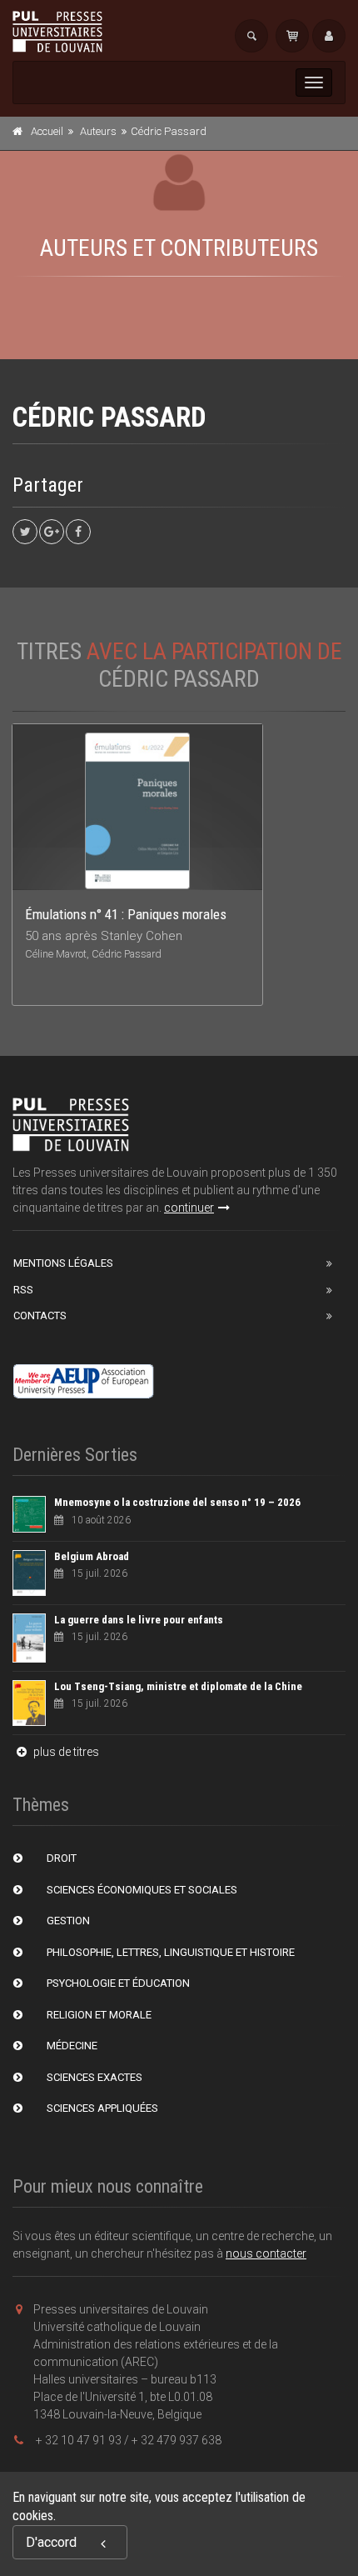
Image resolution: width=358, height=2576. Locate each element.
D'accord (51, 2542)
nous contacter (266, 2253)
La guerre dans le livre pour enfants (139, 1620)
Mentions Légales (63, 1263)
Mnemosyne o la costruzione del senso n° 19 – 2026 (177, 1502)
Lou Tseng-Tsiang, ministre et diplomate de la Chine (178, 1686)
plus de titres (65, 1752)
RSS (23, 1290)
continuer (189, 1208)
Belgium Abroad (92, 1556)
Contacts (40, 1316)
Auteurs (98, 131)
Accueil (47, 131)
